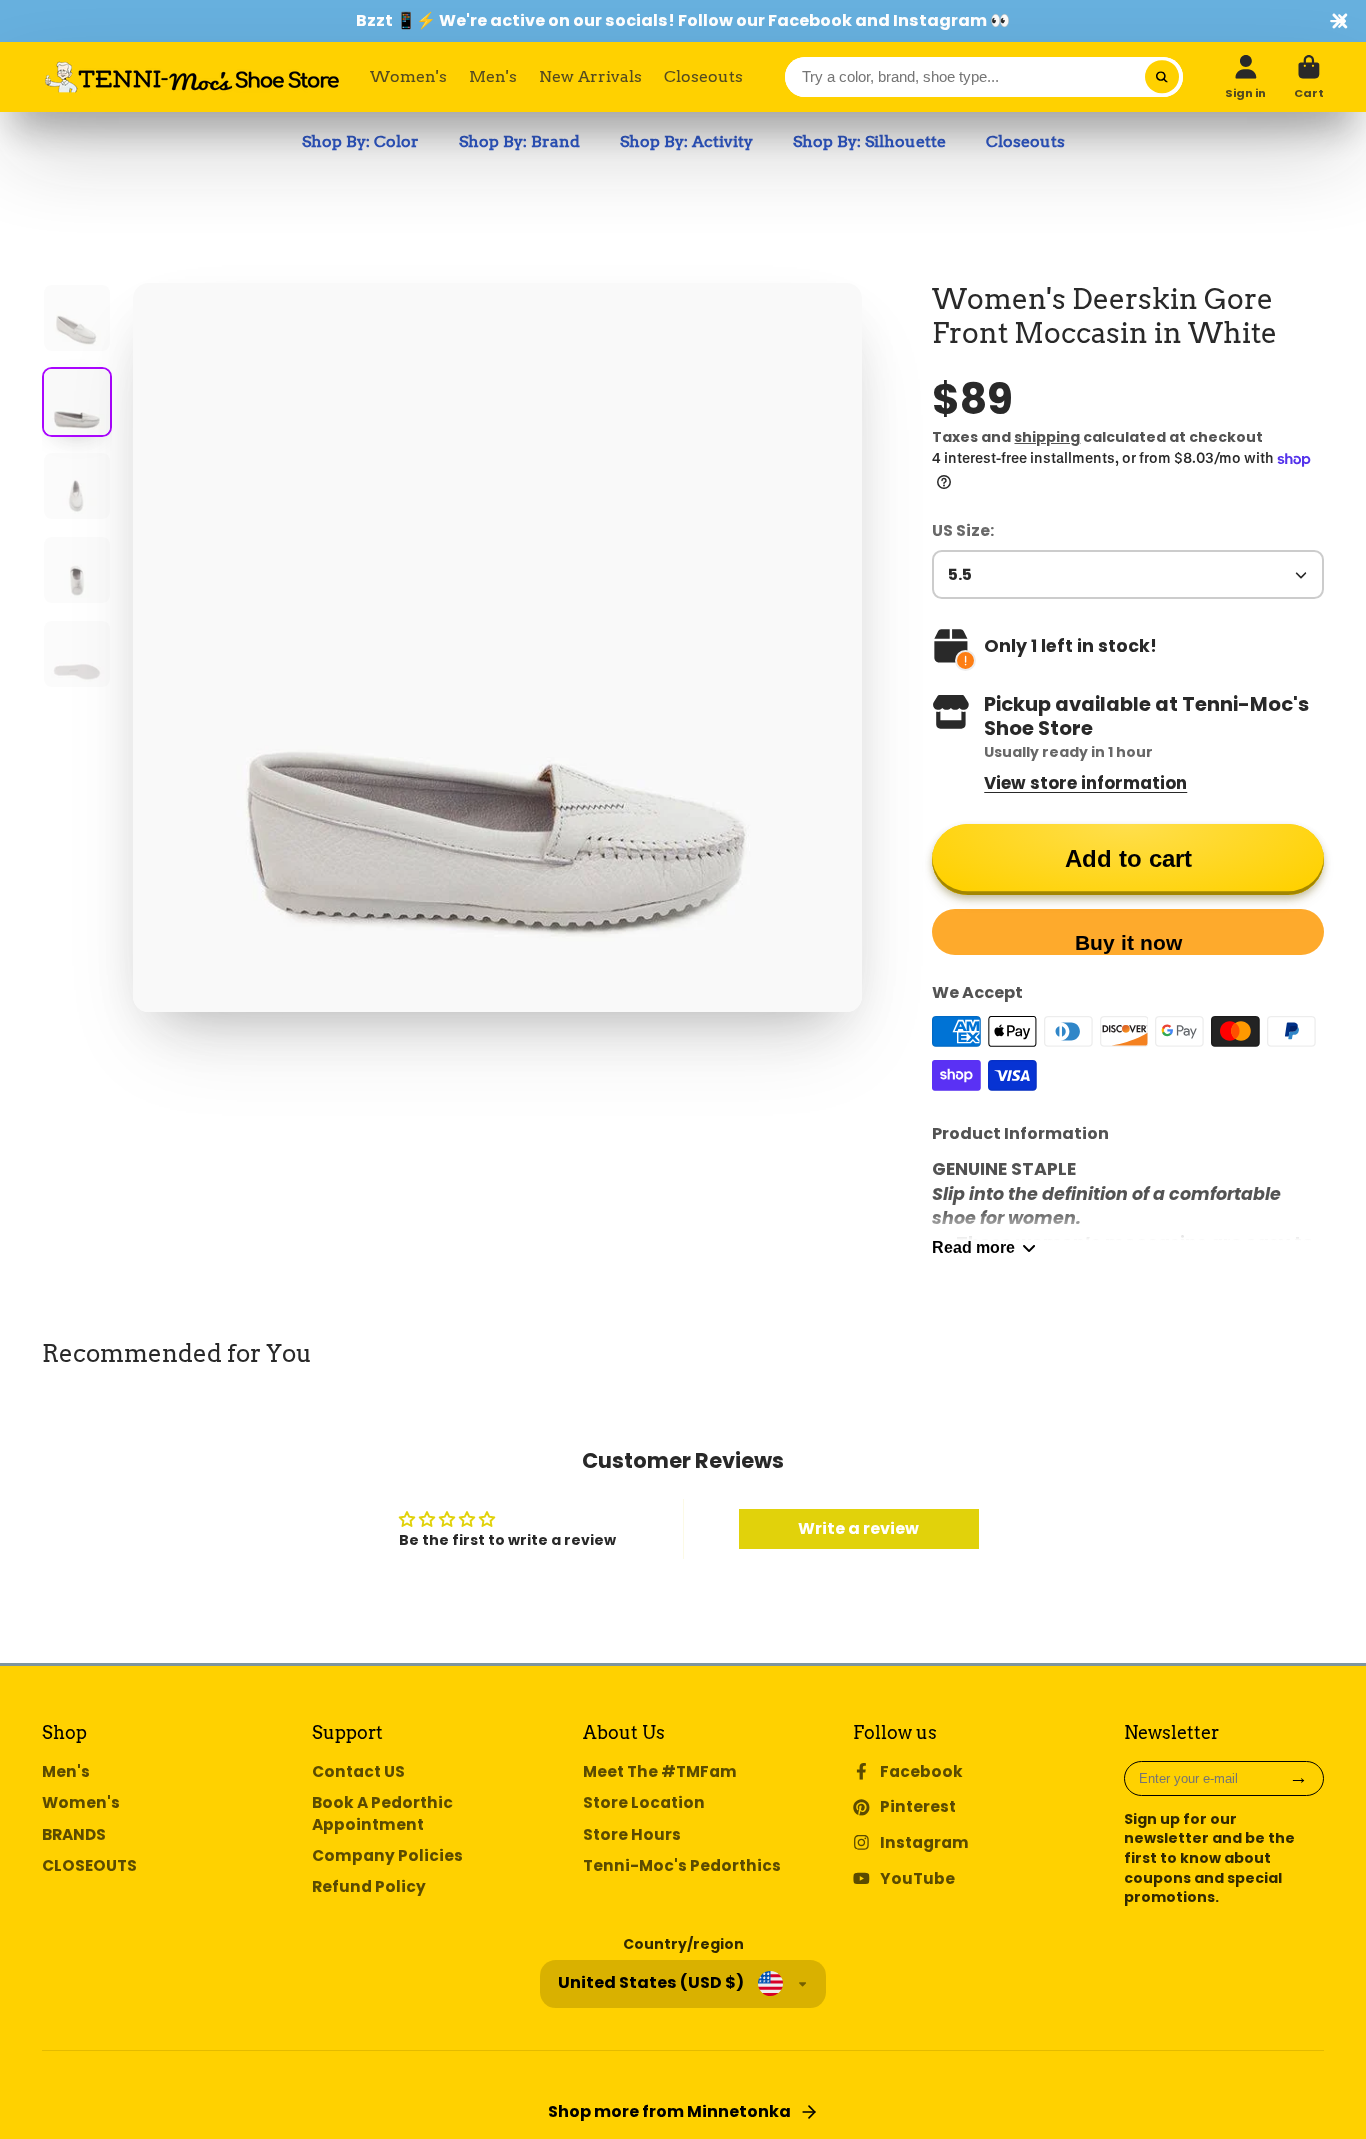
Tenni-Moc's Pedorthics (682, 1865)
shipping (1047, 437)
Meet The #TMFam (660, 1771)
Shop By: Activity (686, 141)
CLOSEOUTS (89, 1865)
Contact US (358, 1771)
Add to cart (1128, 858)
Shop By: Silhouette (869, 141)
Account (1245, 76)
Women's (408, 76)
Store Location (644, 1802)
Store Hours (632, 1834)
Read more (973, 1247)
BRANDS (74, 1834)
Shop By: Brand (519, 141)
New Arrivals (590, 76)
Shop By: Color (360, 141)
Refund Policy (369, 1886)
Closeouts (703, 76)
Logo (192, 77)
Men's (493, 76)
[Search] (1162, 77)
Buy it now (1128, 942)
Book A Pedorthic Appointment (382, 1813)
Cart (1309, 76)
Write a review (858, 1528)
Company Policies (387, 1855)
